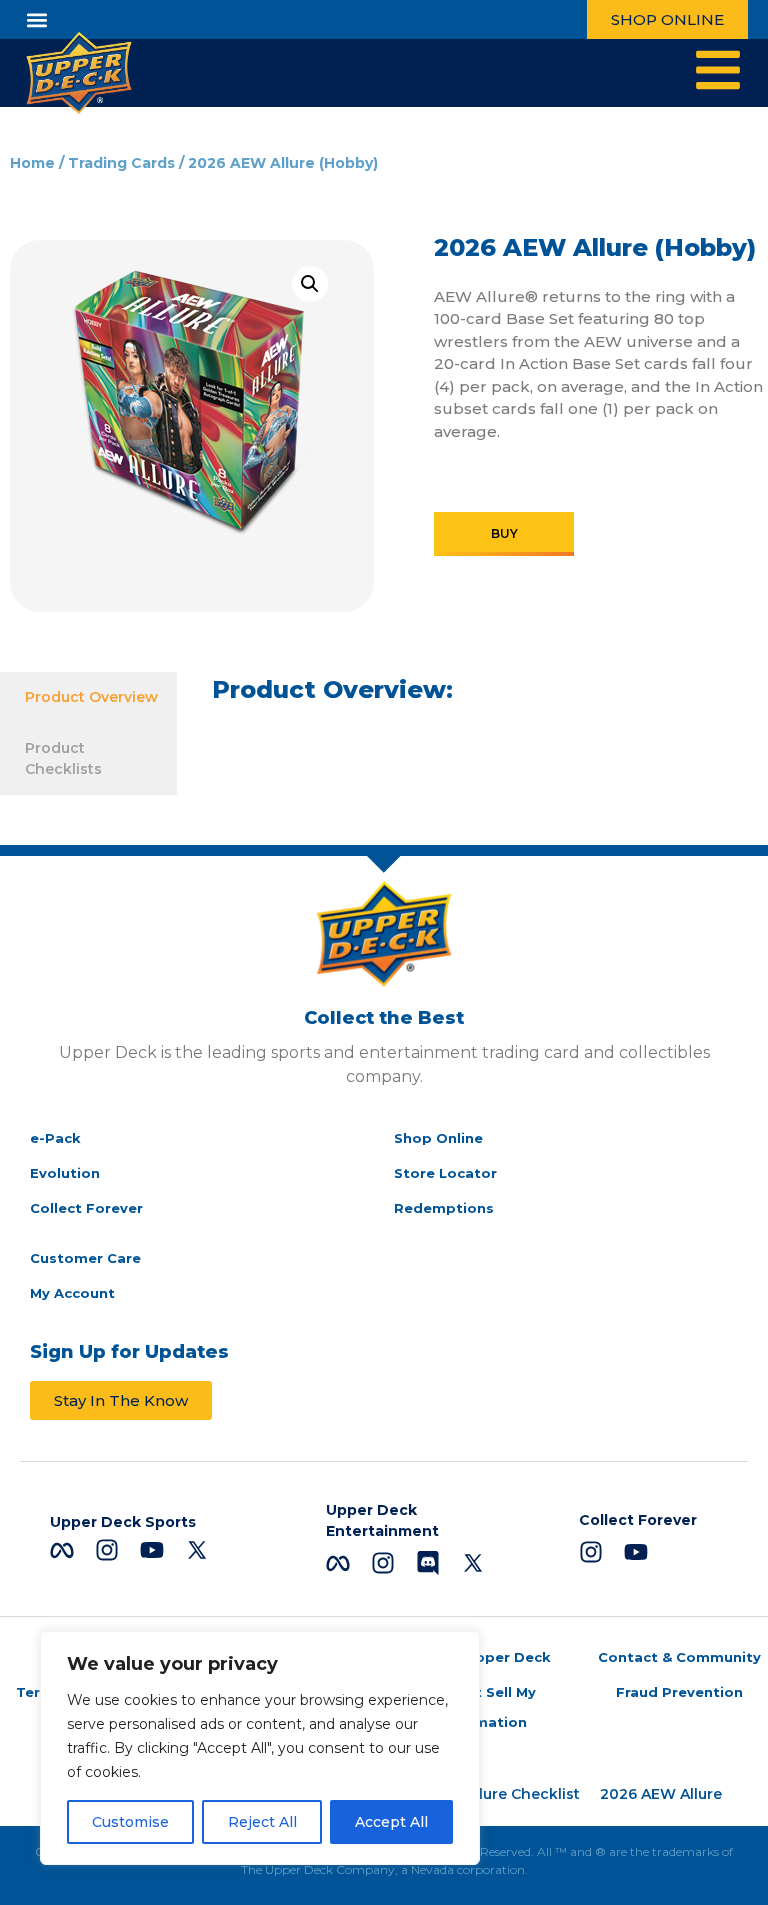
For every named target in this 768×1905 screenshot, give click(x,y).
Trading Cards (121, 163)
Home (32, 163)
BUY (504, 533)
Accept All (391, 1822)
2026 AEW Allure (661, 1794)
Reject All (262, 1822)
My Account (72, 1293)
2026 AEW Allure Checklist (482, 1794)
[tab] (88, 697)
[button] (36, 19)
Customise (130, 1822)
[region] (260, 1748)
